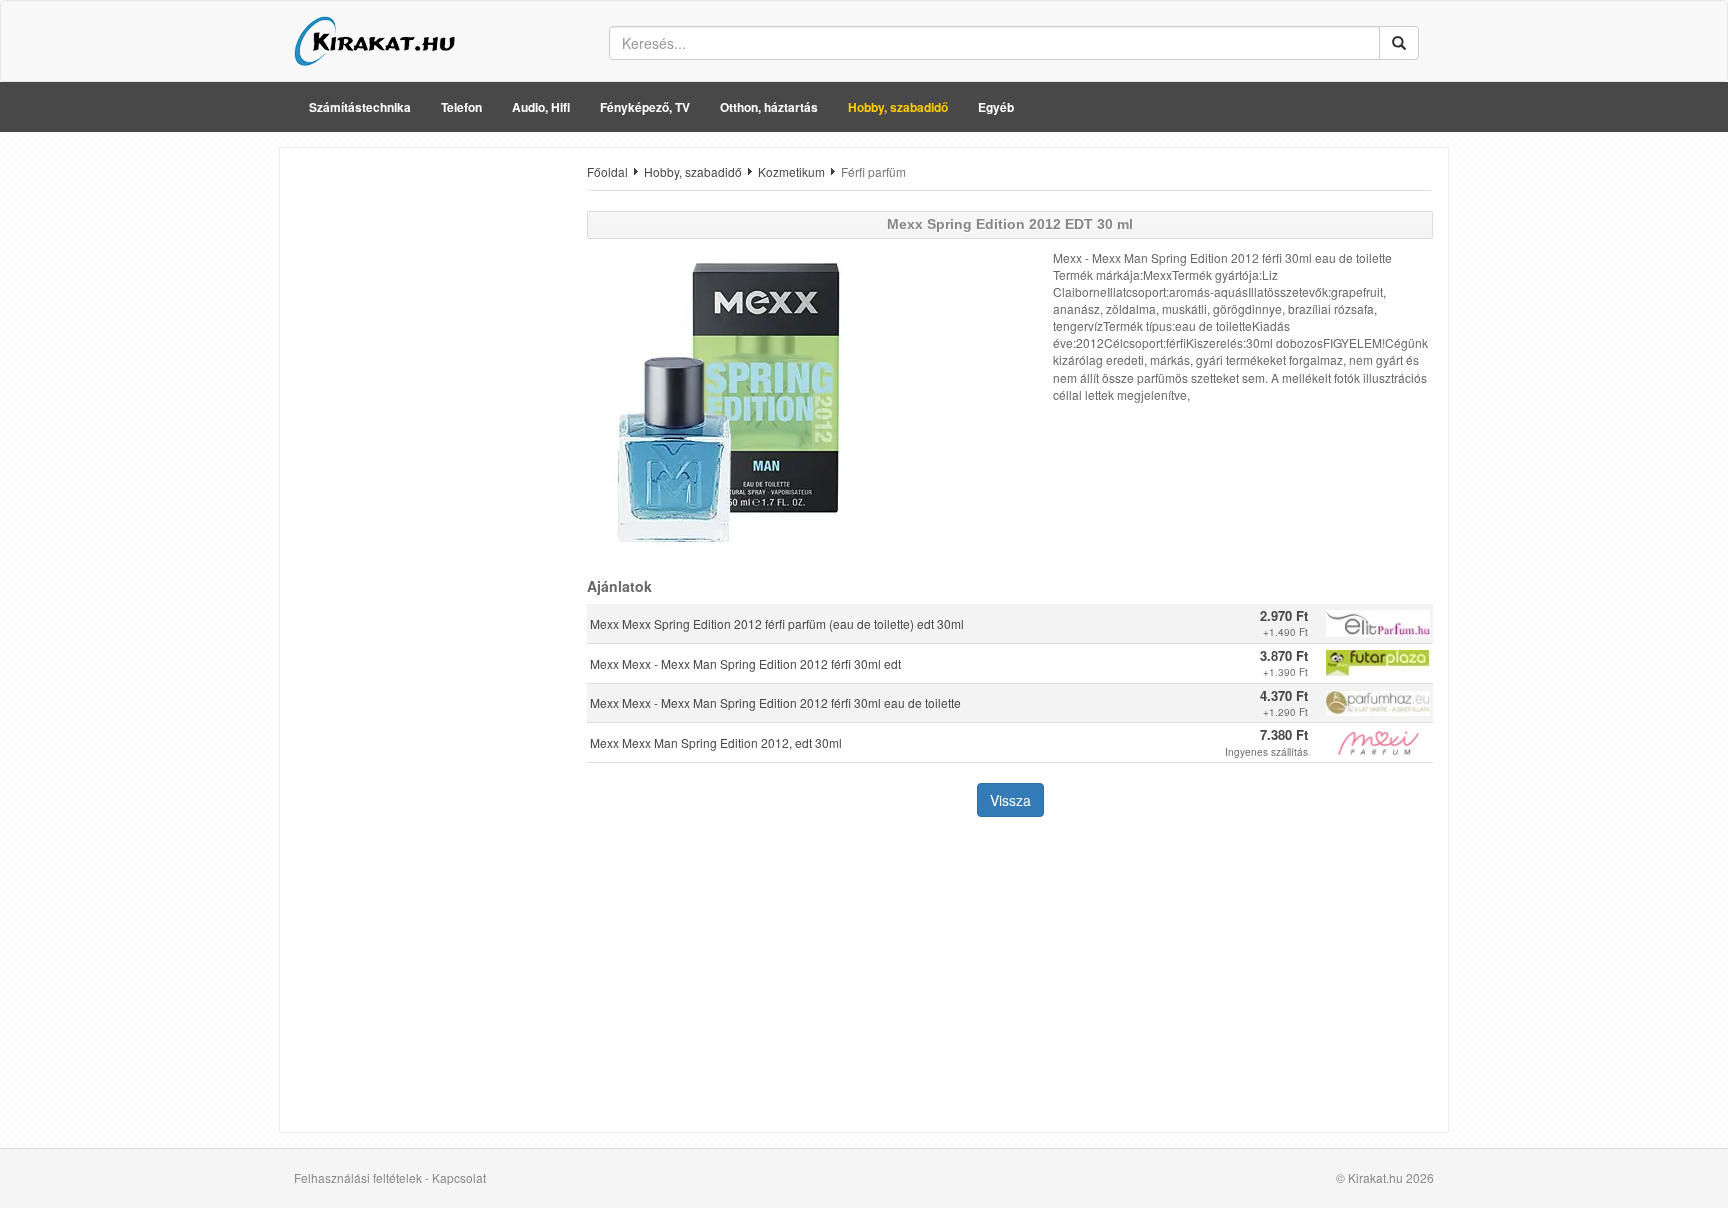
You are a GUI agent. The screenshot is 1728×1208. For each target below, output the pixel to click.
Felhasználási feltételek (358, 1177)
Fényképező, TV (645, 107)
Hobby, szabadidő (898, 107)
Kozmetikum (791, 171)
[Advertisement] (426, 463)
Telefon (461, 107)
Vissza (1010, 800)
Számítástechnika (360, 107)
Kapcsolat (459, 1177)
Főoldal (607, 171)
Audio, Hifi (541, 107)
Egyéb (996, 107)
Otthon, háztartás (769, 107)
